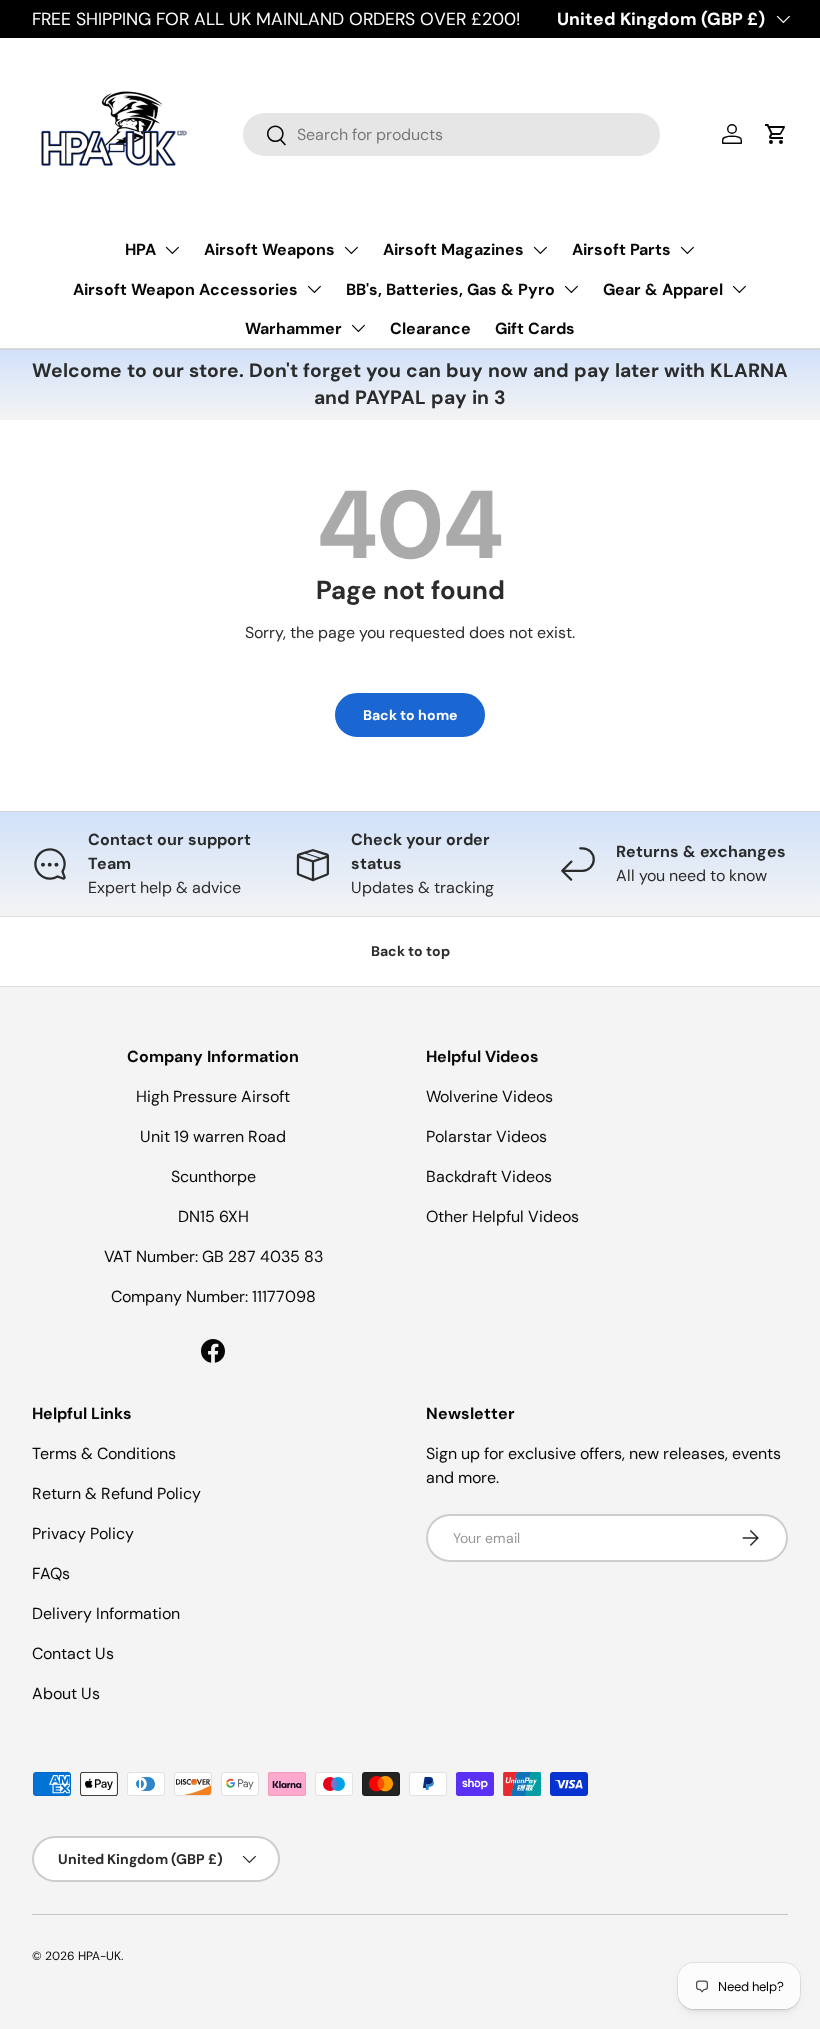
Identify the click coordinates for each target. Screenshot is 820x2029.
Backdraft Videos (489, 1176)
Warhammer (293, 328)
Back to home (410, 715)
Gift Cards (535, 328)
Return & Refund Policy (116, 1493)
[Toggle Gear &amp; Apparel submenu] (739, 289)
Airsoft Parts (621, 249)
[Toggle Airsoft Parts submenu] (687, 250)
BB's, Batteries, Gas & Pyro (450, 289)
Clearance (430, 328)
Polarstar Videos (486, 1136)
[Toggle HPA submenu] (172, 250)
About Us (66, 1693)
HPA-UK (99, 1956)
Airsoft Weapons (269, 249)
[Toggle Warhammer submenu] (358, 328)
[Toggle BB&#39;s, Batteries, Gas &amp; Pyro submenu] (571, 289)
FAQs (51, 1573)
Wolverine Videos (489, 1096)
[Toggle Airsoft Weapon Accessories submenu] (314, 289)
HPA (140, 249)
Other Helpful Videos (502, 1216)
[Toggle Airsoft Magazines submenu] (540, 250)
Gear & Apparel (663, 289)
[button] (776, 134)
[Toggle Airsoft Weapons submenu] (351, 250)
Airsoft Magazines (453, 249)
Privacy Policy (83, 1533)
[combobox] (451, 134)
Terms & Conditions (104, 1453)
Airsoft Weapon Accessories (185, 289)
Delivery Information (106, 1613)
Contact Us (73, 1653)
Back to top (410, 951)
